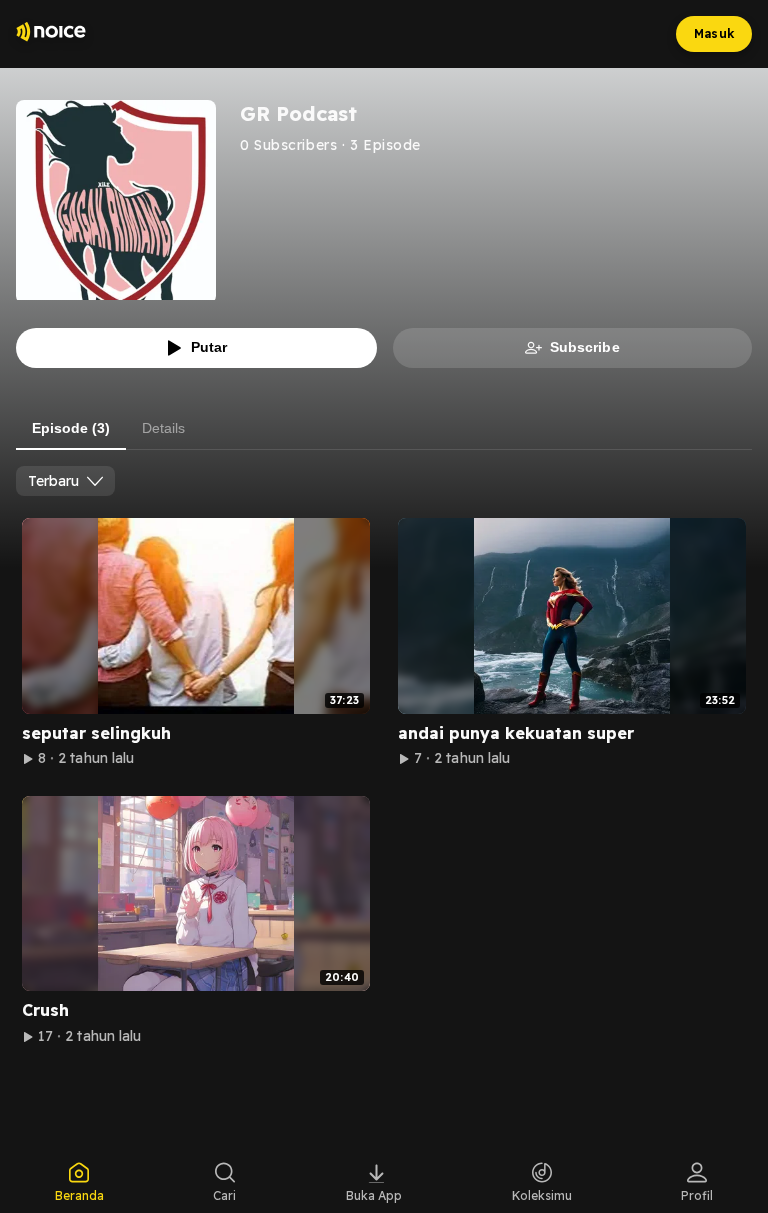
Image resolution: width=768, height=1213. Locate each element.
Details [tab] (163, 428)
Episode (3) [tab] (71, 428)
